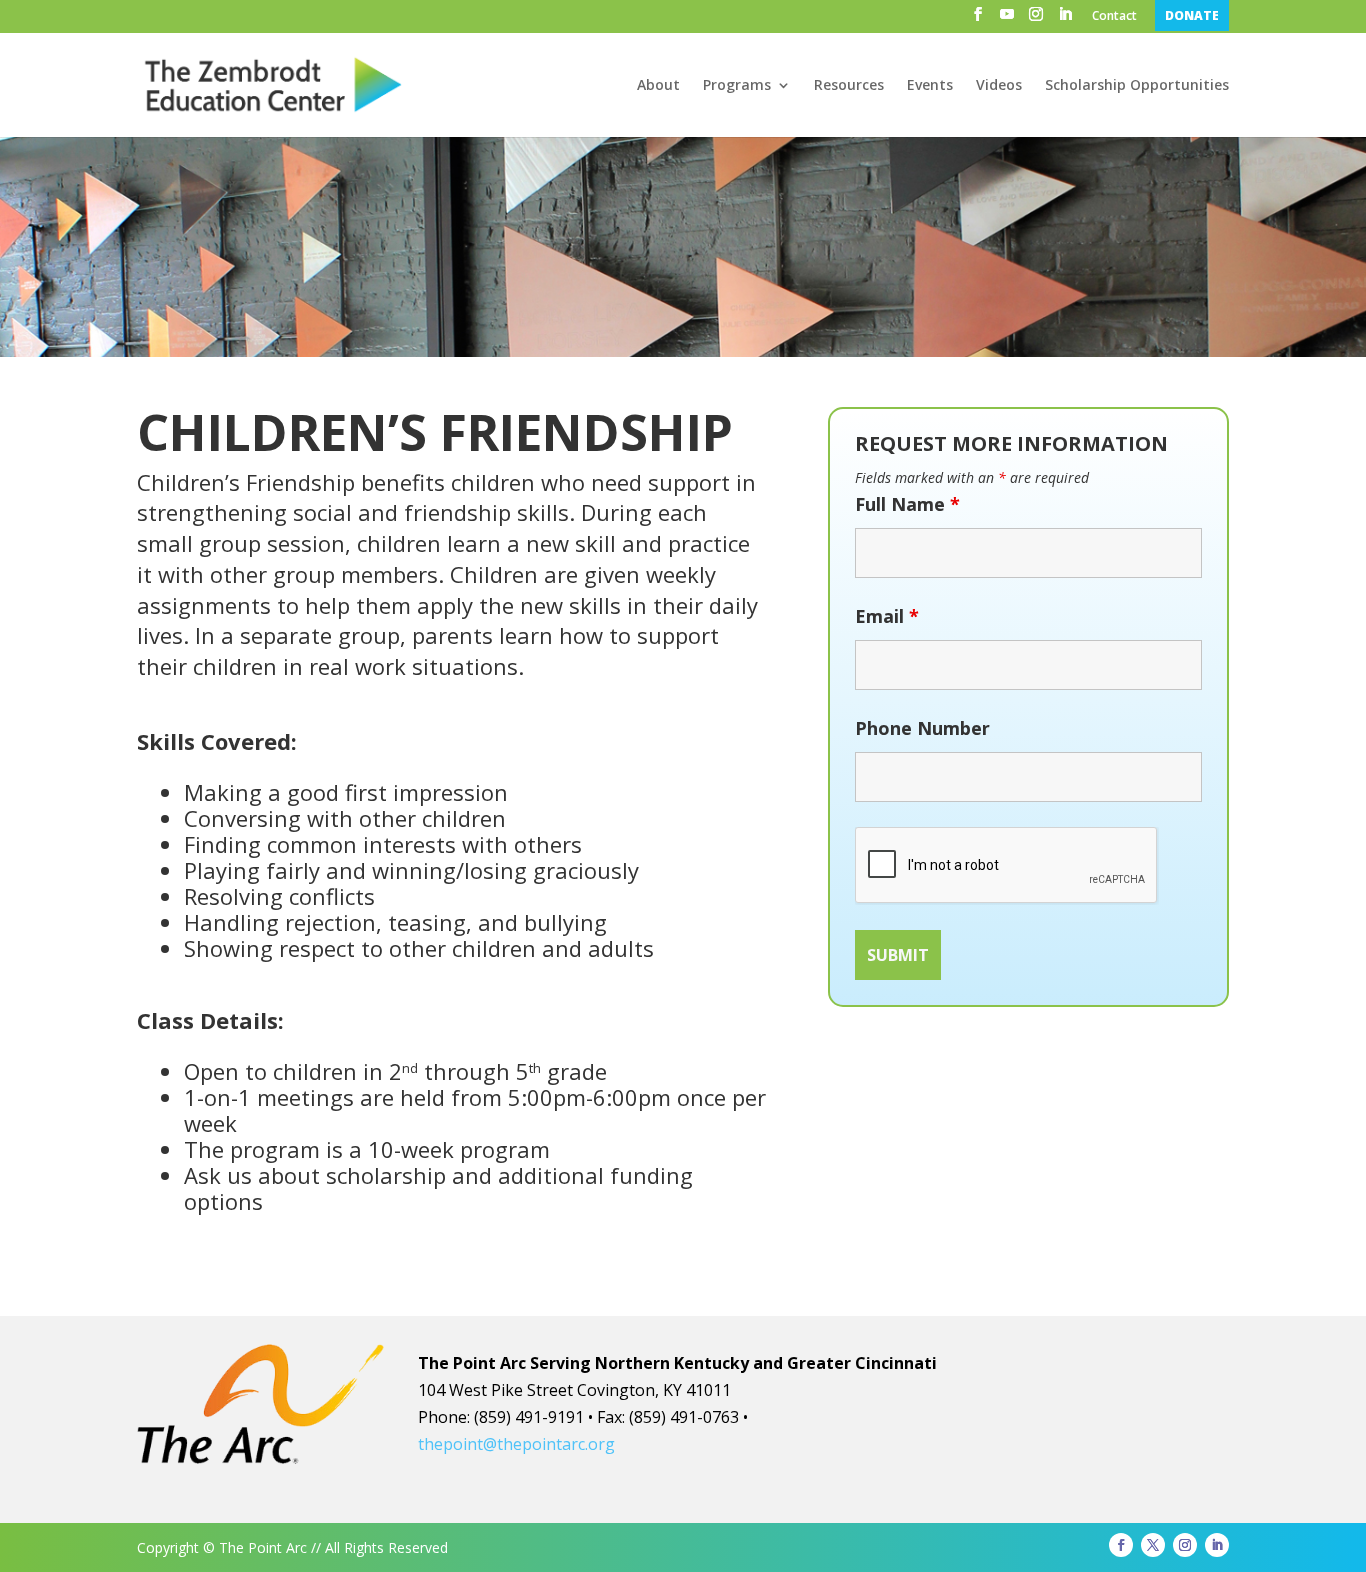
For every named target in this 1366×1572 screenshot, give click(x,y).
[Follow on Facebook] (1121, 1545)
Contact (1114, 17)
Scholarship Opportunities (1137, 86)
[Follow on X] (1153, 1545)
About (658, 86)
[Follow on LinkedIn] (1217, 1545)
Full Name (907, 504)
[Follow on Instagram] (1185, 1545)
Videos (999, 86)
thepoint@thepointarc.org (516, 1444)
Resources (849, 86)
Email (887, 616)
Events (930, 86)
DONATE (1192, 15)
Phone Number (922, 728)
